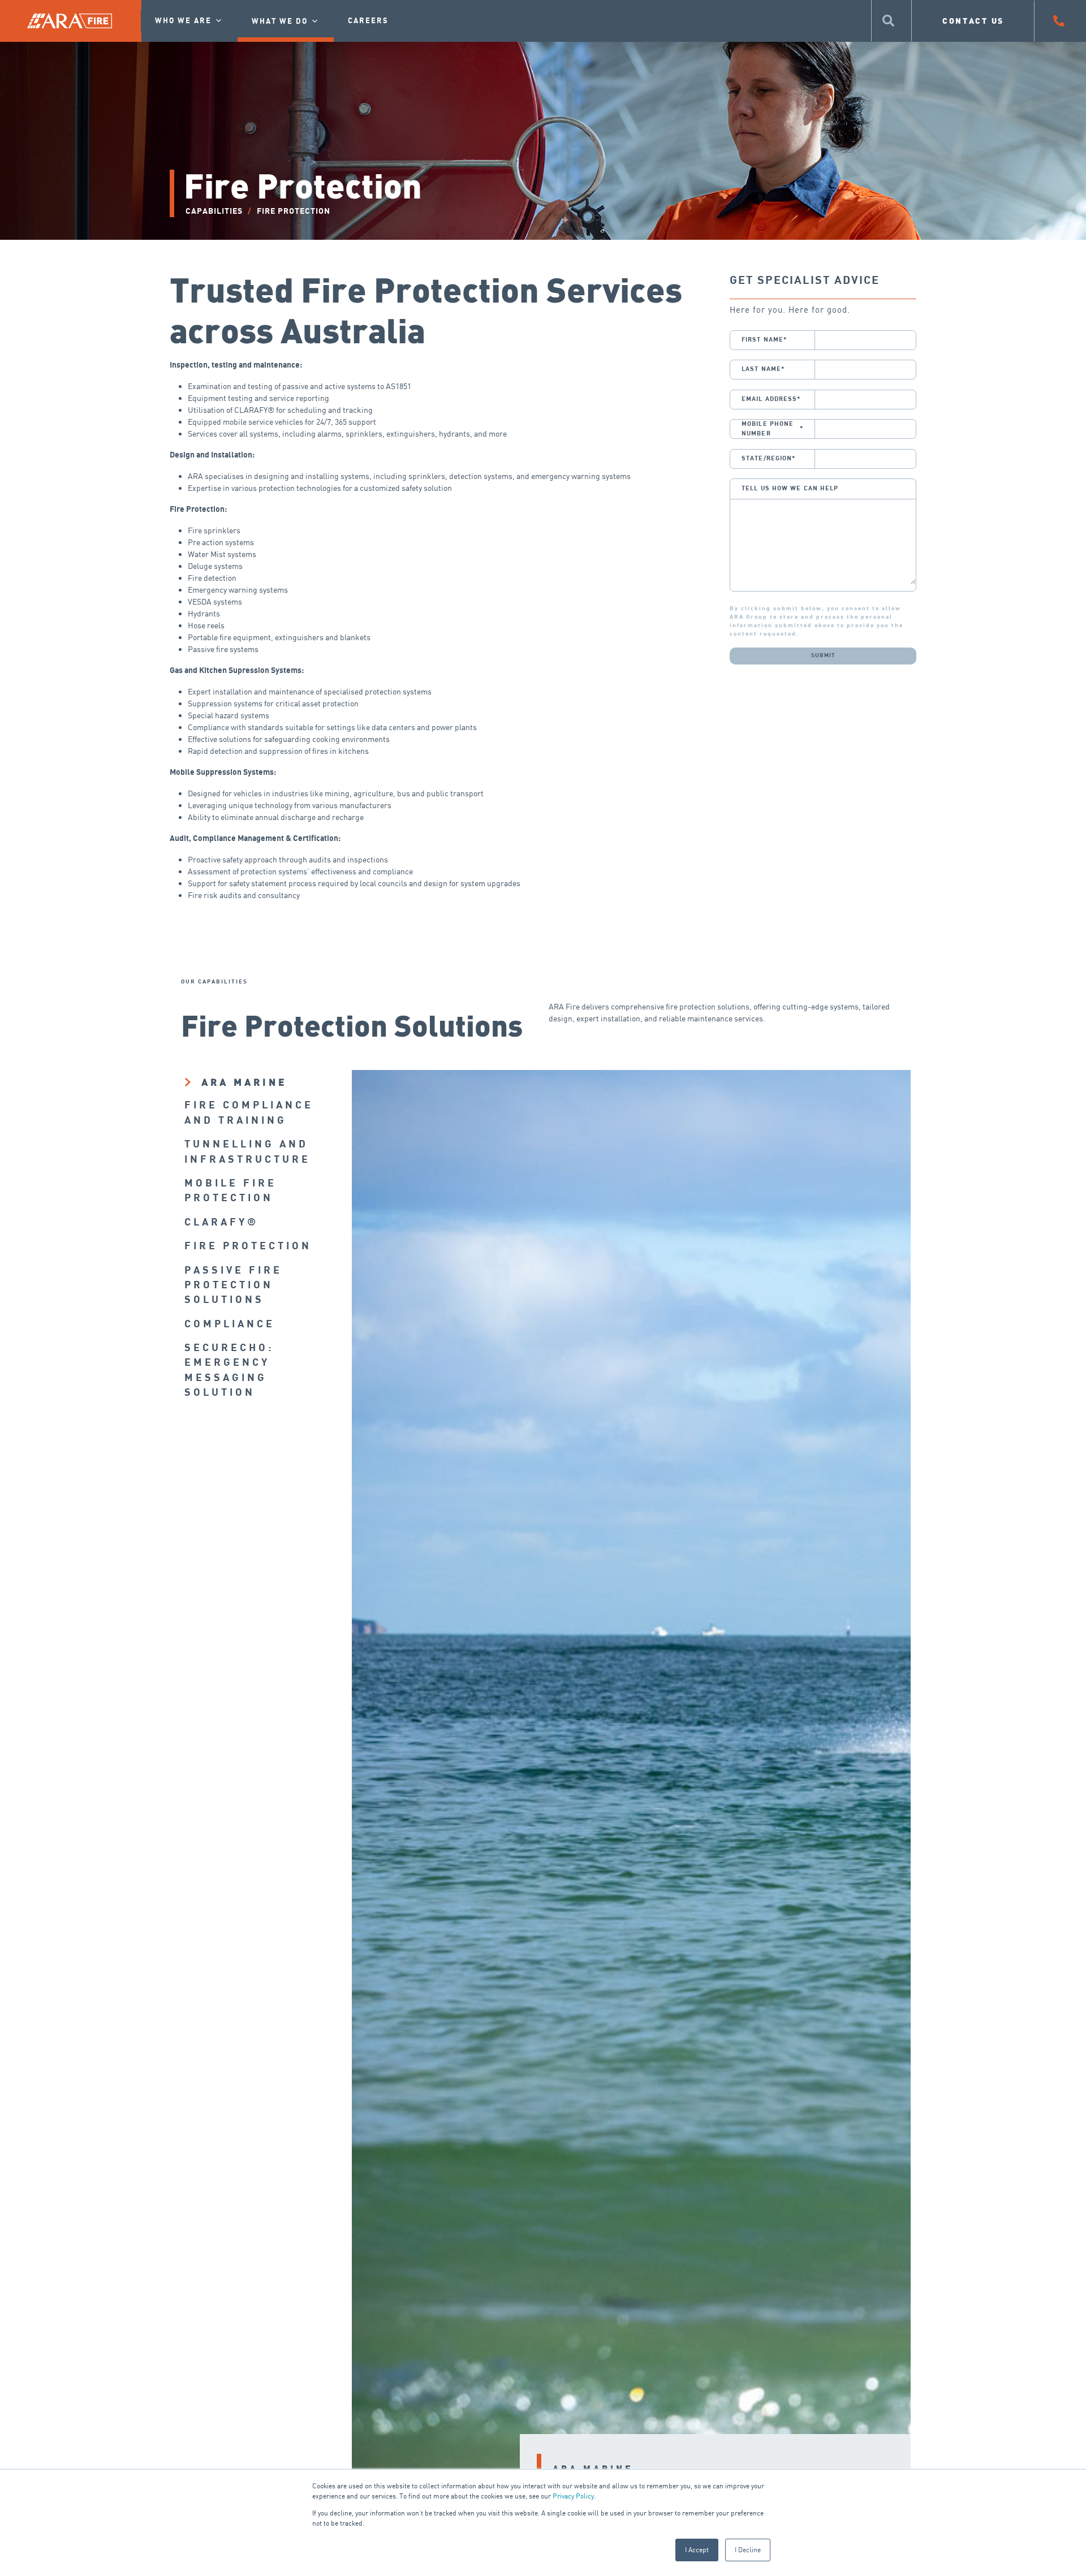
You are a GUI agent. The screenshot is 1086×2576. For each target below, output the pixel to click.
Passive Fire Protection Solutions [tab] (233, 1285)
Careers (368, 21)
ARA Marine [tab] (244, 1082)
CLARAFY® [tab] (221, 1222)
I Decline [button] (748, 2550)
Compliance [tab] (230, 1324)
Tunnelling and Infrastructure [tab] (247, 1152)
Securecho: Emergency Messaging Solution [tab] (229, 1370)
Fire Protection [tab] (248, 1246)
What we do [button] (280, 21)
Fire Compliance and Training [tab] (249, 1113)
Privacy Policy (573, 2496)
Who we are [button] (183, 21)
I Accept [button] (697, 2550)
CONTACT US (973, 21)
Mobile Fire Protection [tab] (230, 1191)
